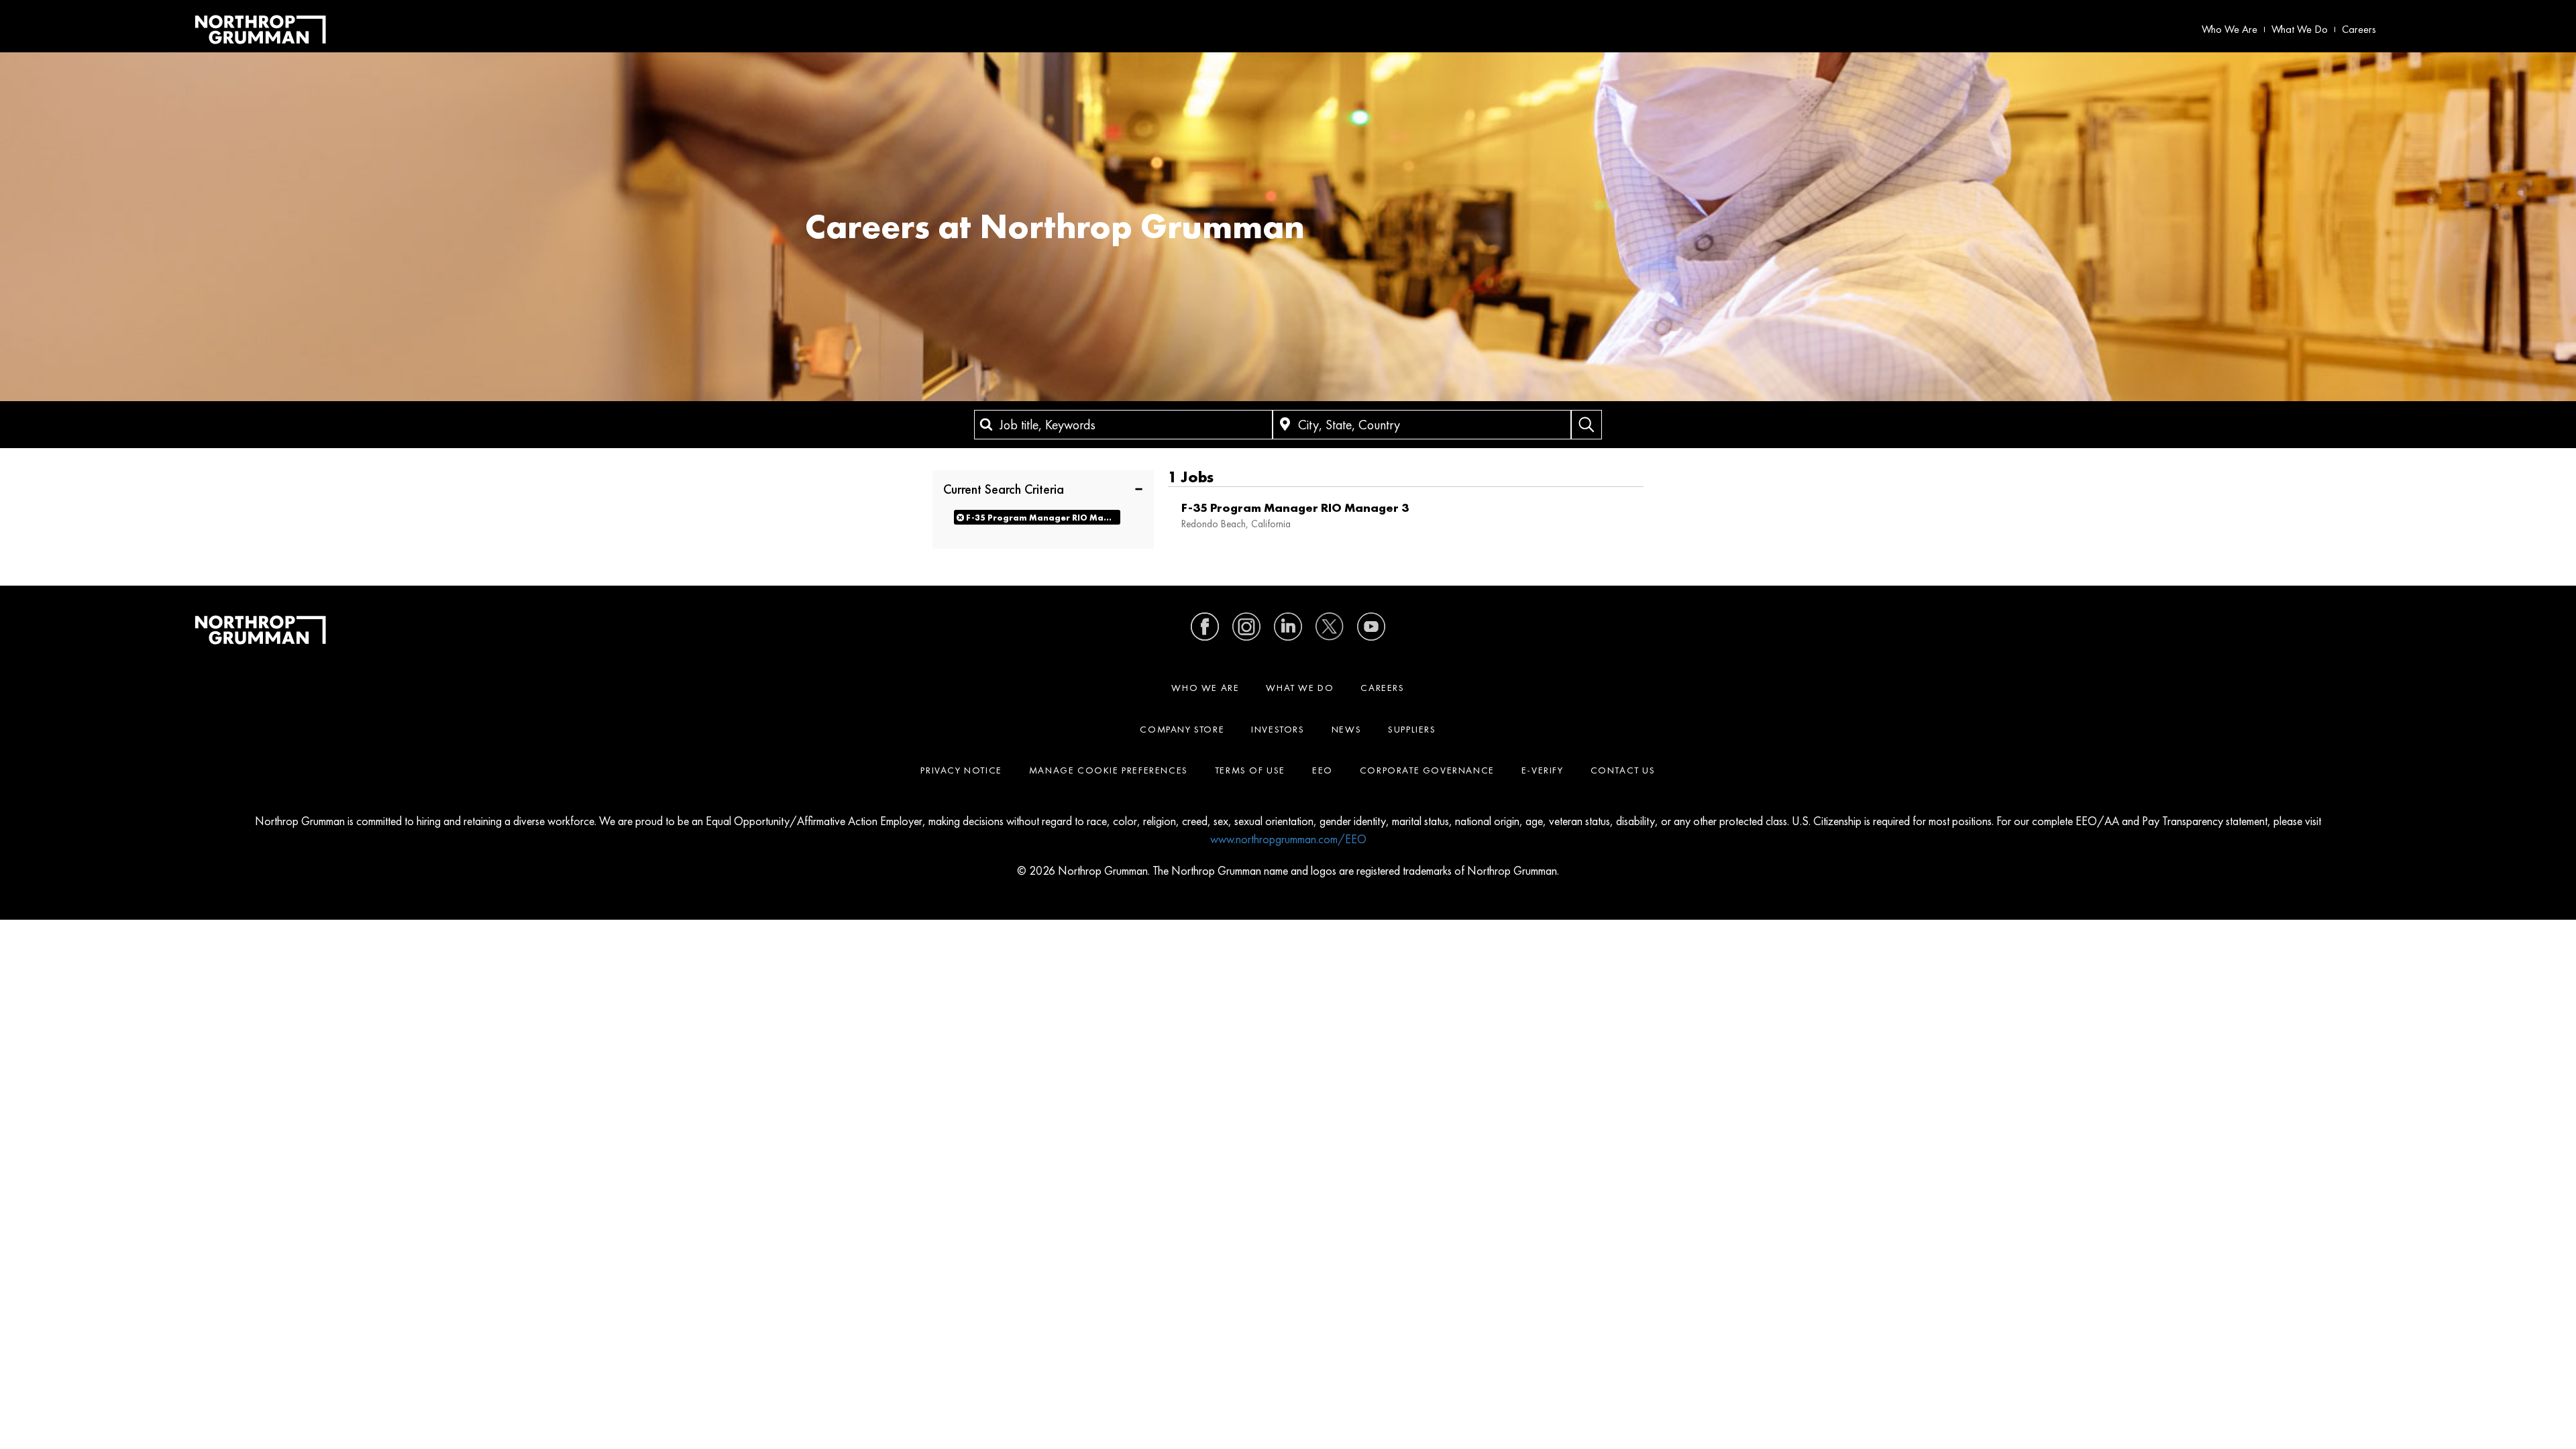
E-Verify (1543, 770)
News (1346, 729)
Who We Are (2230, 29)
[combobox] (1123, 425)
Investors (1278, 729)
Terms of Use (1250, 770)
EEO (1323, 770)
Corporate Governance (1427, 770)
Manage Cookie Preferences (1109, 770)
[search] (1587, 425)
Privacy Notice (961, 770)
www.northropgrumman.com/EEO (1288, 839)
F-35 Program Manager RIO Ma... (1039, 518)
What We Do (2300, 29)
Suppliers (1412, 729)
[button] (1043, 488)
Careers (2359, 29)
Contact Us (1623, 770)
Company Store (1182, 729)
